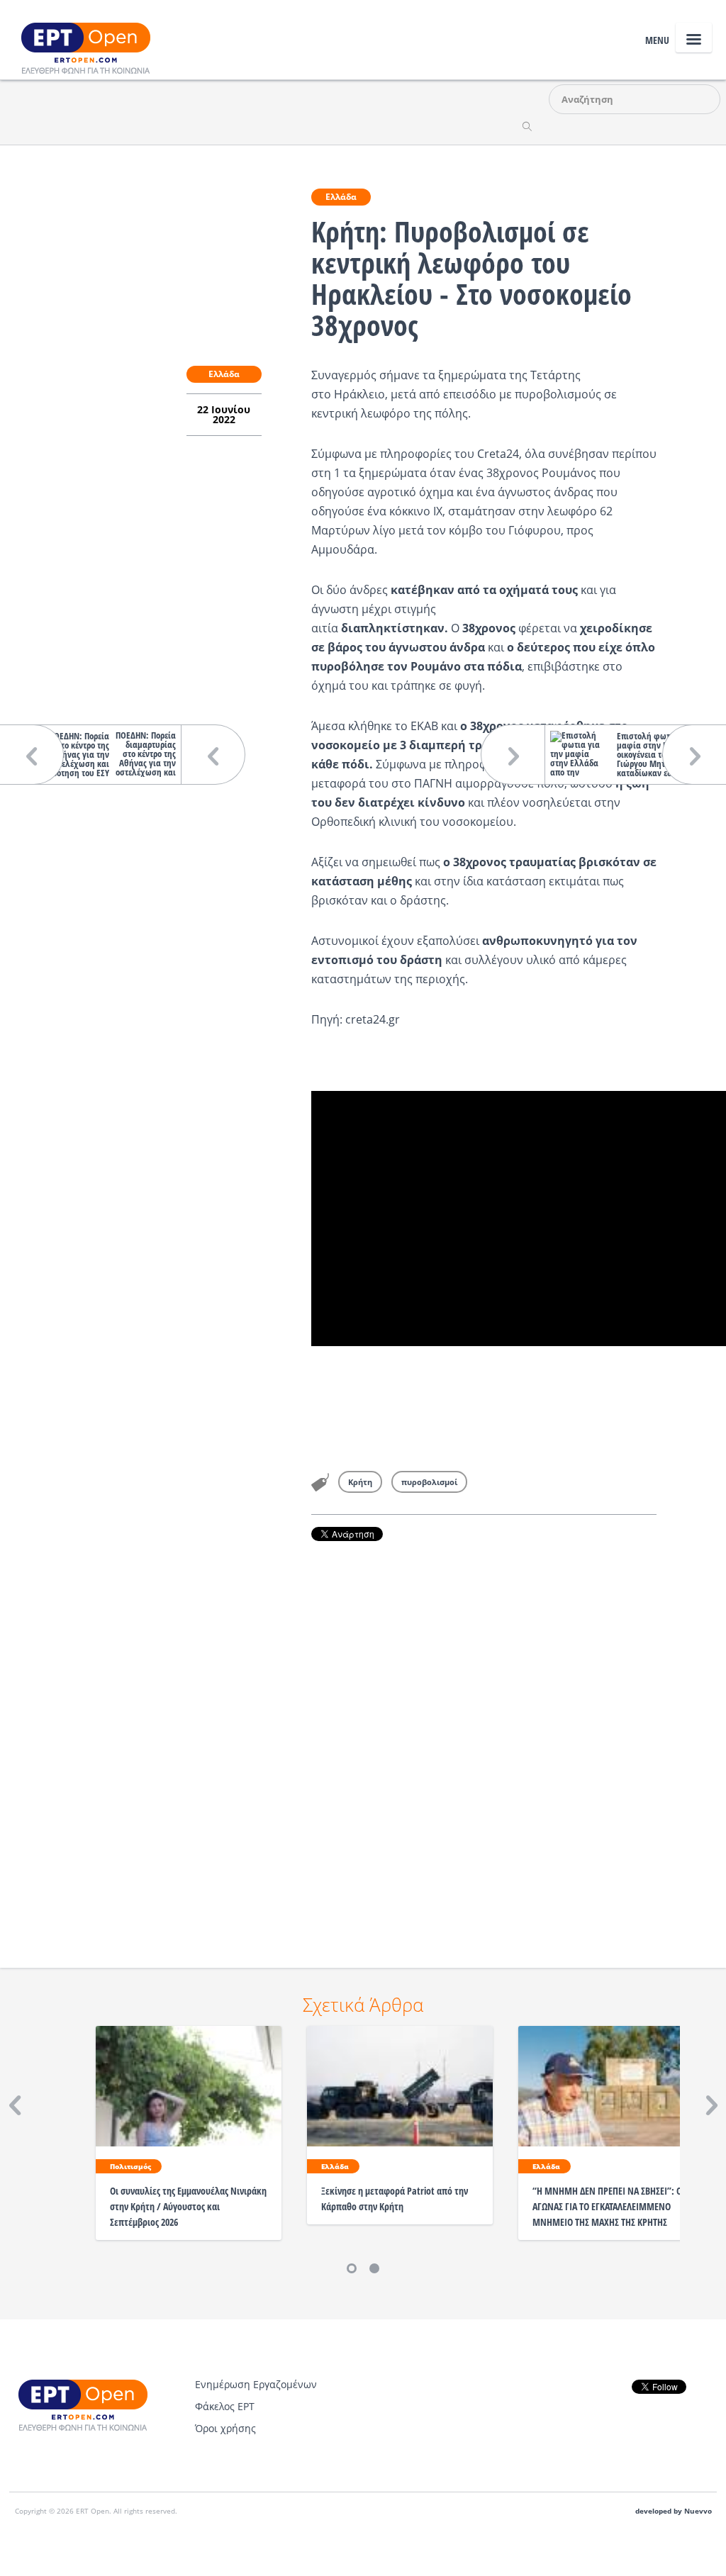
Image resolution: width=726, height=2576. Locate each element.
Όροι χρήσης (225, 2428)
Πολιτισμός (130, 2166)
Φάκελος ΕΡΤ (225, 2406)
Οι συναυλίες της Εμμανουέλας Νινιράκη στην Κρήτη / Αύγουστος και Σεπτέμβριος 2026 (188, 2206)
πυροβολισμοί (429, 1482)
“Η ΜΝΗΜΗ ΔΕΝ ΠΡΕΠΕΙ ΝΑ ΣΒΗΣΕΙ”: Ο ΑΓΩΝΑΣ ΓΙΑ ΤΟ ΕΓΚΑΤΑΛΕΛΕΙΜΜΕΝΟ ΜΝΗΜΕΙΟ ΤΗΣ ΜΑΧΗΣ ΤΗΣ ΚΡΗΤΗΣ (607, 2206)
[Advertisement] (484, 1735)
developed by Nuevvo (674, 2511)
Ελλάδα (341, 197)
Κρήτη (360, 1482)
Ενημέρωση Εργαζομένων (256, 2384)
